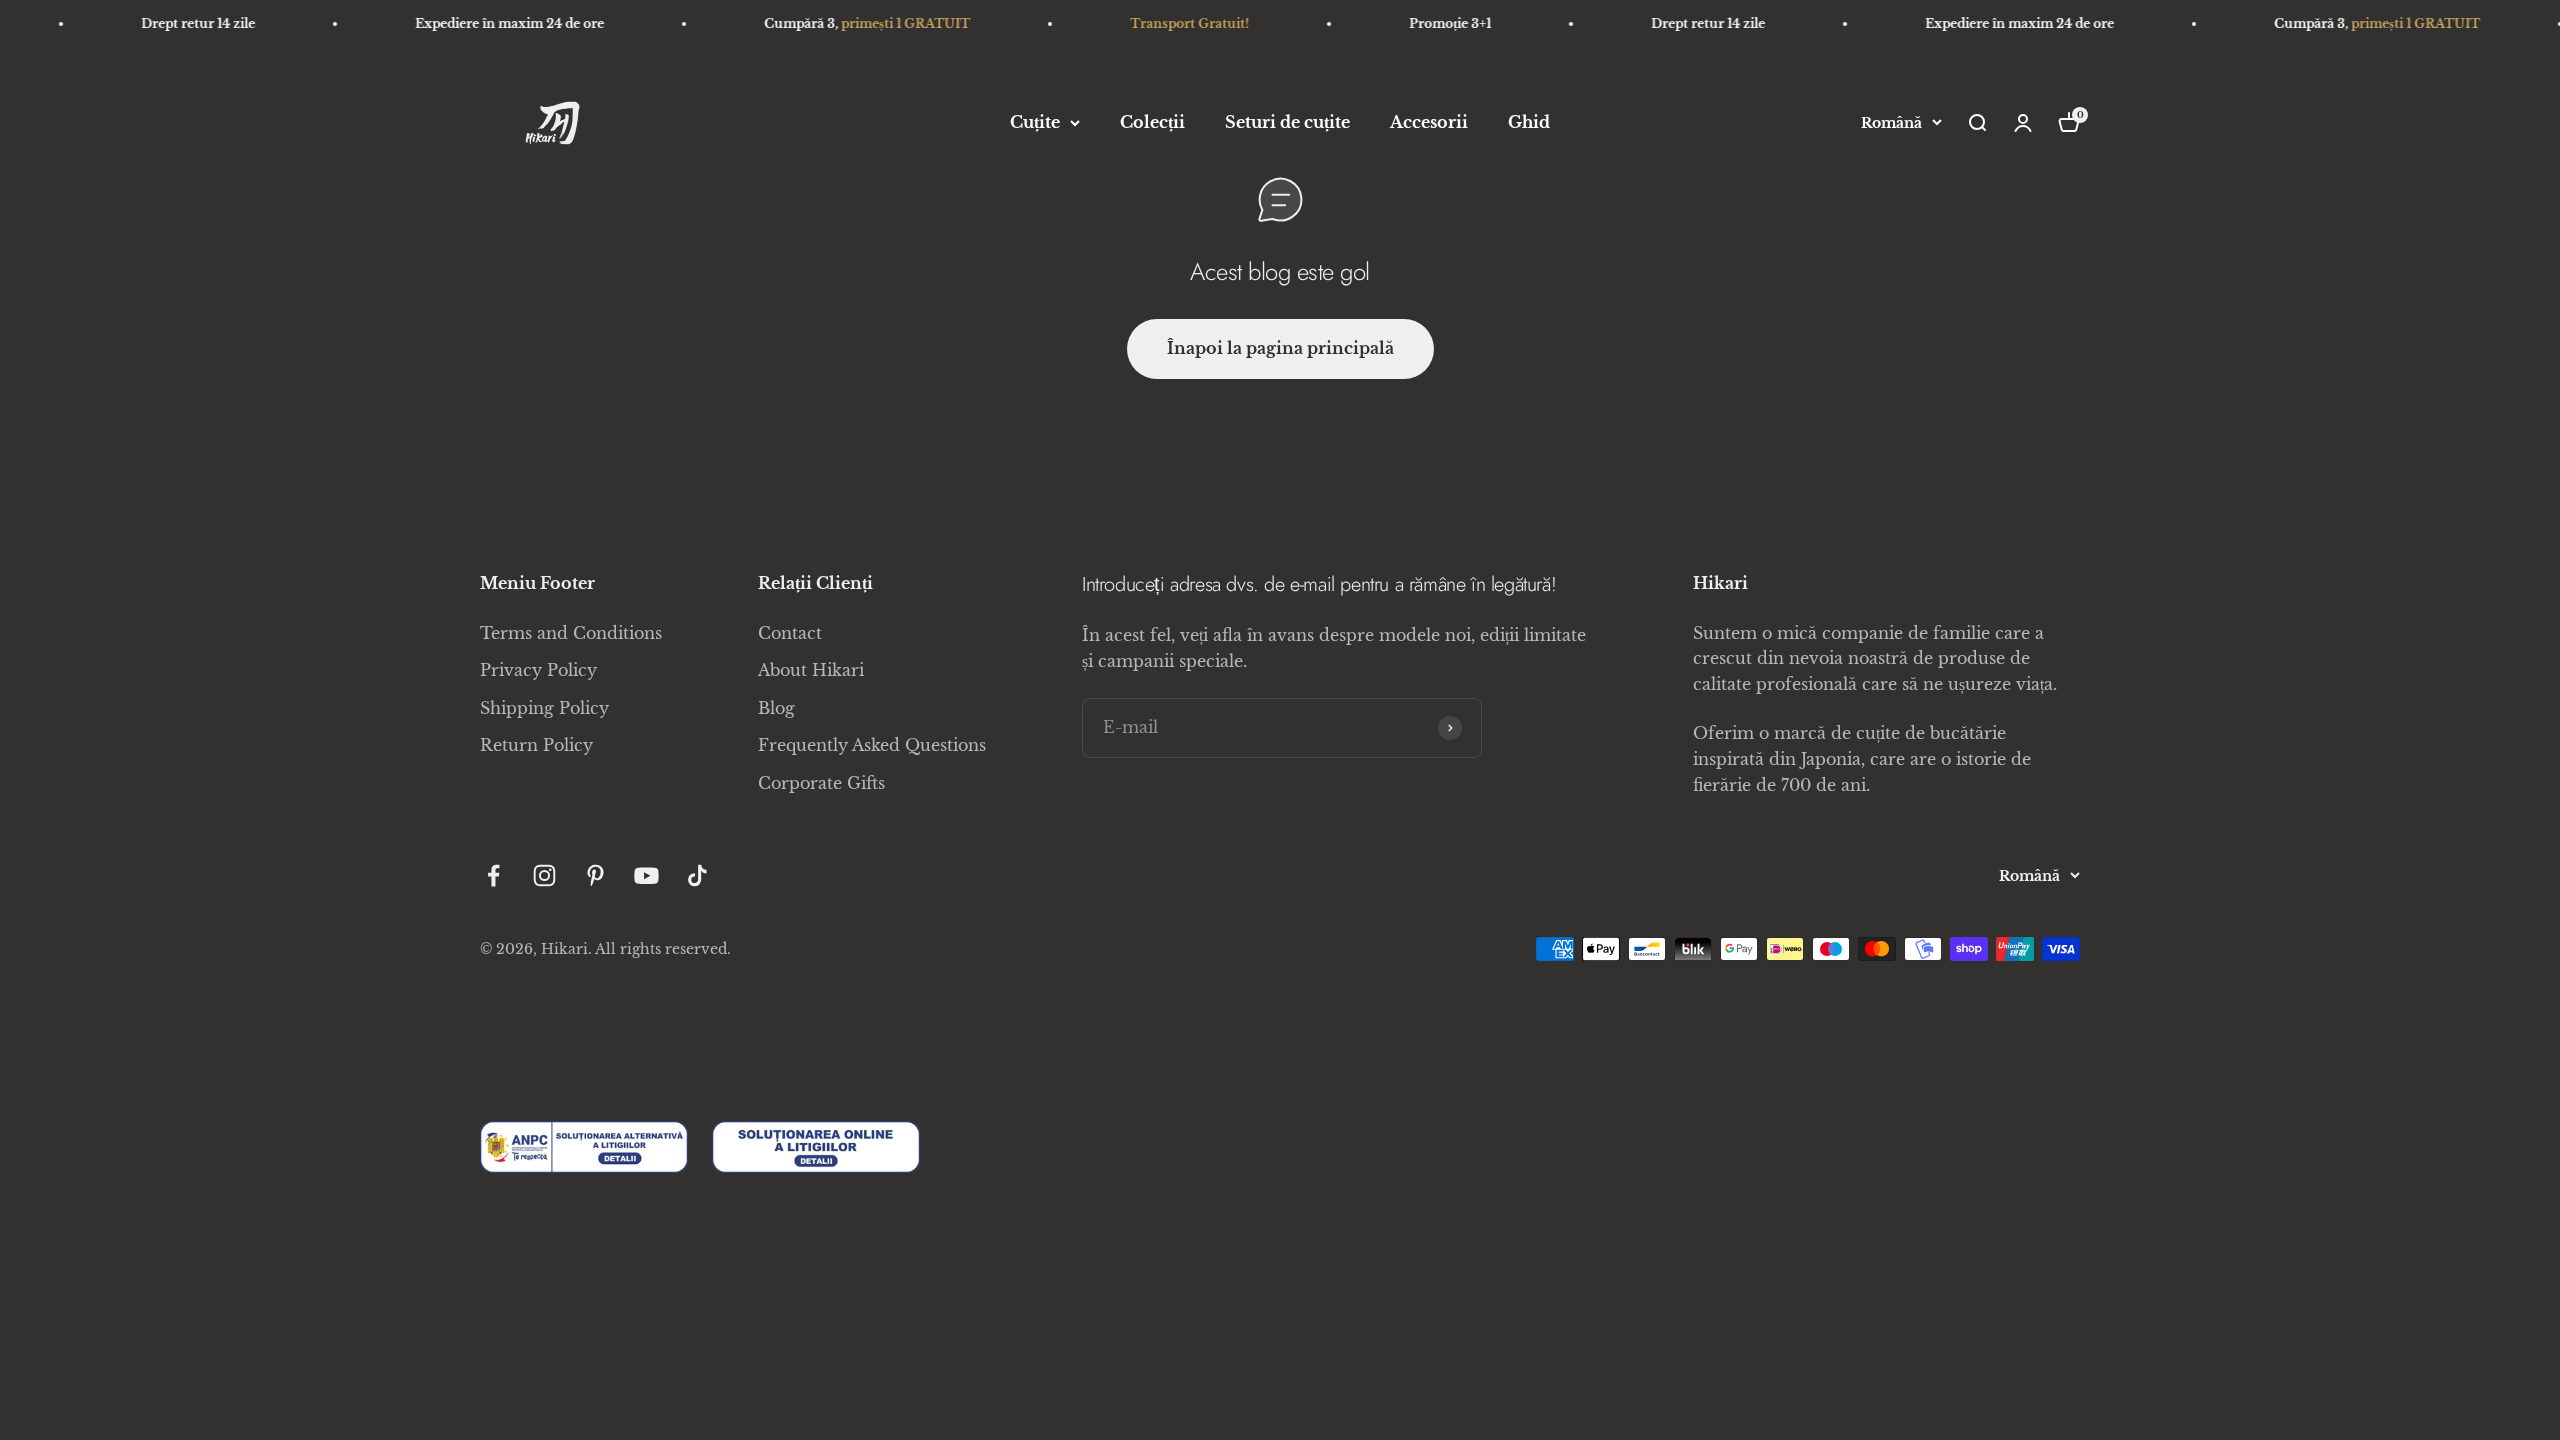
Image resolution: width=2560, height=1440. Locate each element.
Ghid (1529, 122)
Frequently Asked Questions (872, 745)
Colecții (1152, 122)
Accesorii (1429, 122)
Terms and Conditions (571, 633)
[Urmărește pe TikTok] (697, 875)
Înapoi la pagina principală (1280, 348)
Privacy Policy (538, 670)
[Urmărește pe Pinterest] (595, 875)
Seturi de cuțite (1287, 122)
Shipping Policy (544, 708)
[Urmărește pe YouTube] (646, 875)
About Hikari (811, 670)
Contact (790, 633)
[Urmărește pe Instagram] (544, 875)
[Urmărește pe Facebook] (493, 875)
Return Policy (536, 745)
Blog (776, 708)
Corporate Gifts (821, 783)
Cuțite (1035, 122)
